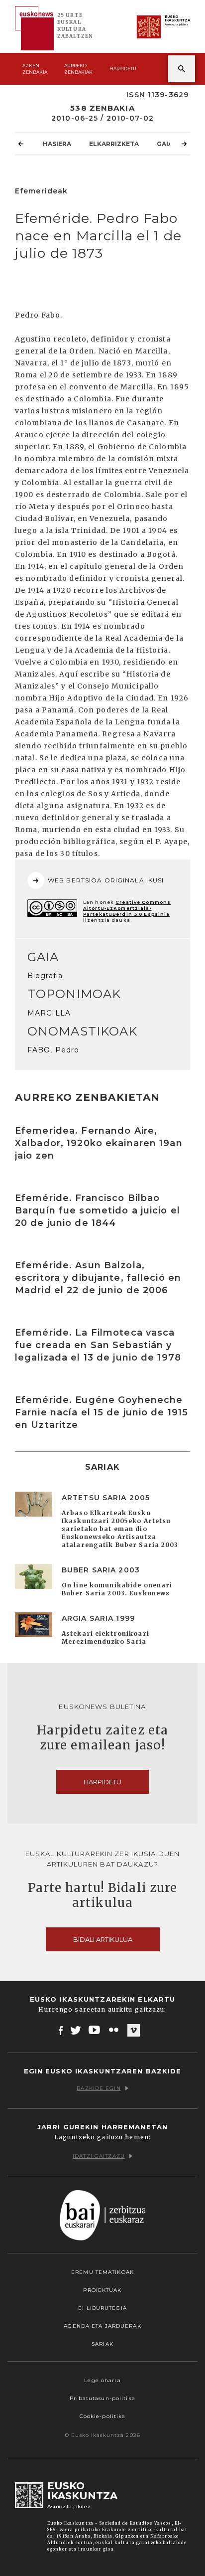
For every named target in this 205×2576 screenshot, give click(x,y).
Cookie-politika (103, 2416)
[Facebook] (61, 2030)
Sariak (102, 2344)
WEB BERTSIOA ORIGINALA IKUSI (106, 880)
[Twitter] (76, 2030)
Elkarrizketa (114, 144)
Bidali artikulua (103, 1939)
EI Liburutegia (102, 2308)
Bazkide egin (99, 2088)
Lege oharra (102, 2380)
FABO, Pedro (53, 1050)
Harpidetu (123, 69)
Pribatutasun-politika (102, 2398)
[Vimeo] (134, 2031)
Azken (35, 69)
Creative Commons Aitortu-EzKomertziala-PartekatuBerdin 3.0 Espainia (127, 908)
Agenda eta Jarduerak (102, 2326)
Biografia (45, 976)
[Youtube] (95, 2030)
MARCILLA (49, 1013)
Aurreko (78, 69)
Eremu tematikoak (102, 2272)
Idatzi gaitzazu (99, 2156)
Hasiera (57, 144)
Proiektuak (102, 2290)
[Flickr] (114, 2030)
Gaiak (167, 144)
